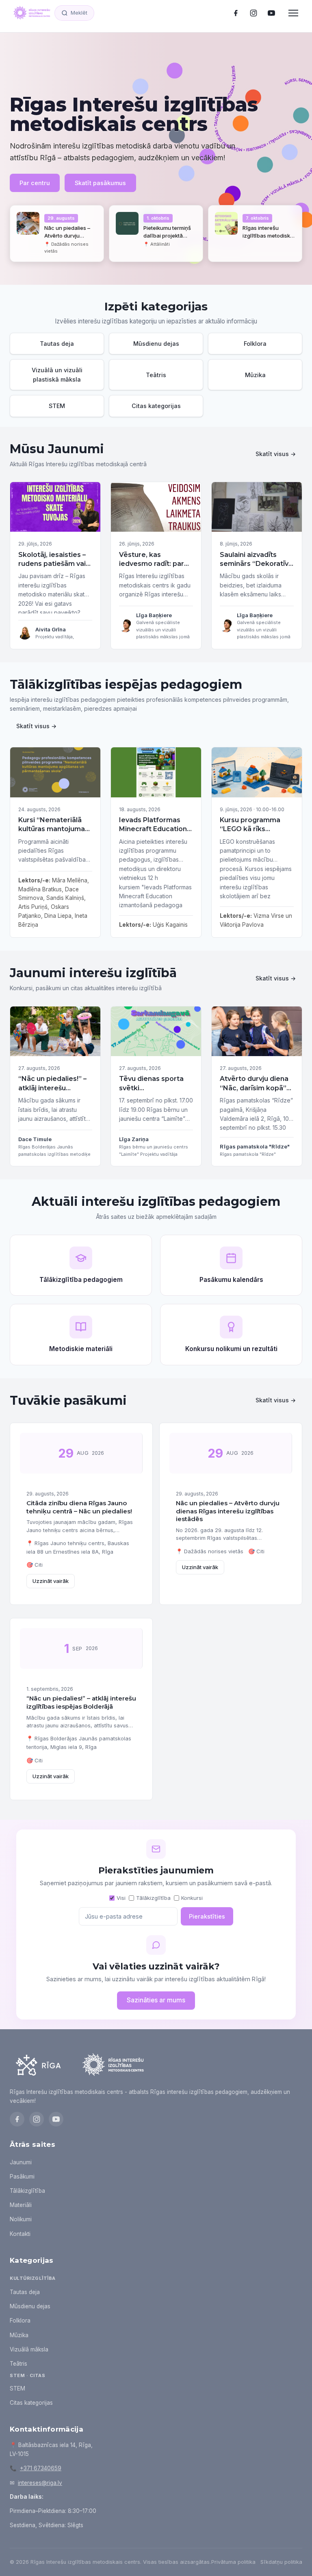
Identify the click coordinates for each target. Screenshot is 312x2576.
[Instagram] (253, 13)
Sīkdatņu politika (281, 2562)
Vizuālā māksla (29, 2349)
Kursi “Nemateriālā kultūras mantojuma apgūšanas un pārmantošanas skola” (52, 838)
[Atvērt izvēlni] (293, 13)
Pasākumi (22, 2177)
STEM (17, 2388)
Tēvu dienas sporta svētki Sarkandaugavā (151, 1088)
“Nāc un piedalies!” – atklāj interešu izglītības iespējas (52, 1088)
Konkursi (192, 1898)
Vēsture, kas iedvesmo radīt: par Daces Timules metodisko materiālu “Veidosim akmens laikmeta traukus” (154, 577)
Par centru (35, 183)
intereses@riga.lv (40, 2483)
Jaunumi (21, 2162)
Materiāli (21, 2205)
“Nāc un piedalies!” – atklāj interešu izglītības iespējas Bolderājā (81, 1702)
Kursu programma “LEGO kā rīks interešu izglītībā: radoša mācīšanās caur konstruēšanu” (253, 838)
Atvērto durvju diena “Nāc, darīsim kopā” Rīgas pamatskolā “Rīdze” (254, 1092)
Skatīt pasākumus (100, 183)
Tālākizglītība (153, 1898)
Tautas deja (25, 2292)
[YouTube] (271, 13)
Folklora (20, 2321)
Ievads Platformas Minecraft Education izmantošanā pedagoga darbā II (153, 834)
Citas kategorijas (31, 2403)
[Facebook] (236, 13)
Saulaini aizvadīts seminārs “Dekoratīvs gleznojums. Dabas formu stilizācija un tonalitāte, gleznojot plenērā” (256, 577)
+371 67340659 (41, 2468)
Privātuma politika (233, 2562)
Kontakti (20, 2234)
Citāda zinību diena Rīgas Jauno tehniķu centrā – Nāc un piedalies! (79, 1507)
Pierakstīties (207, 1916)
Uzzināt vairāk (51, 1581)
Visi (121, 1898)
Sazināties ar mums (156, 2000)
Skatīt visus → (276, 454)
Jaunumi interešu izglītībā (93, 973)
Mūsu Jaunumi (57, 449)
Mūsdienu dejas (30, 2306)
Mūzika (19, 2335)
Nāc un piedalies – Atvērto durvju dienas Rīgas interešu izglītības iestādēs (228, 1511)
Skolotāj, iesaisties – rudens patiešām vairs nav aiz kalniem (55, 564)
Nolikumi (21, 2219)
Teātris (18, 2364)
